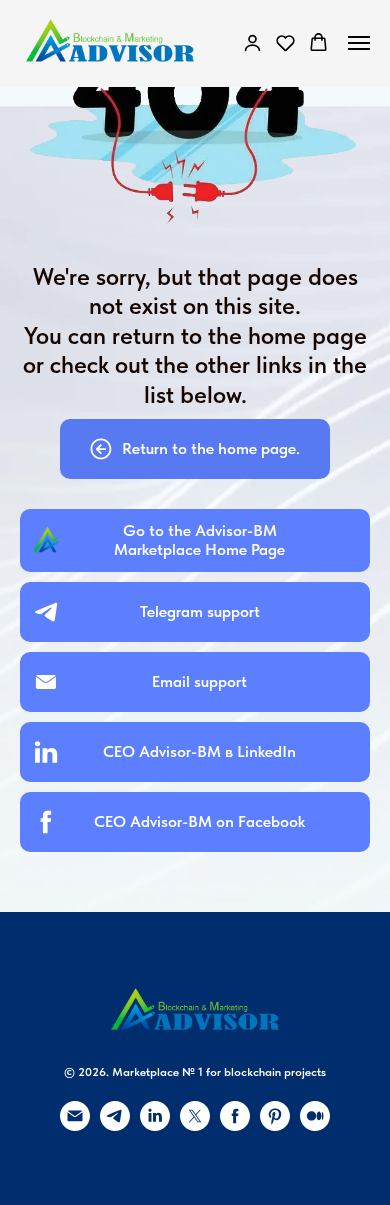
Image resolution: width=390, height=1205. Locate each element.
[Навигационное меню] (359, 43)
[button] (252, 42)
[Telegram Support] (115, 1125)
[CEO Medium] (315, 1125)
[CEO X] (195, 1125)
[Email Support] (75, 1125)
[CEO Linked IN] (155, 1125)
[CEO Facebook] (235, 1125)
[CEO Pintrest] (275, 1125)
